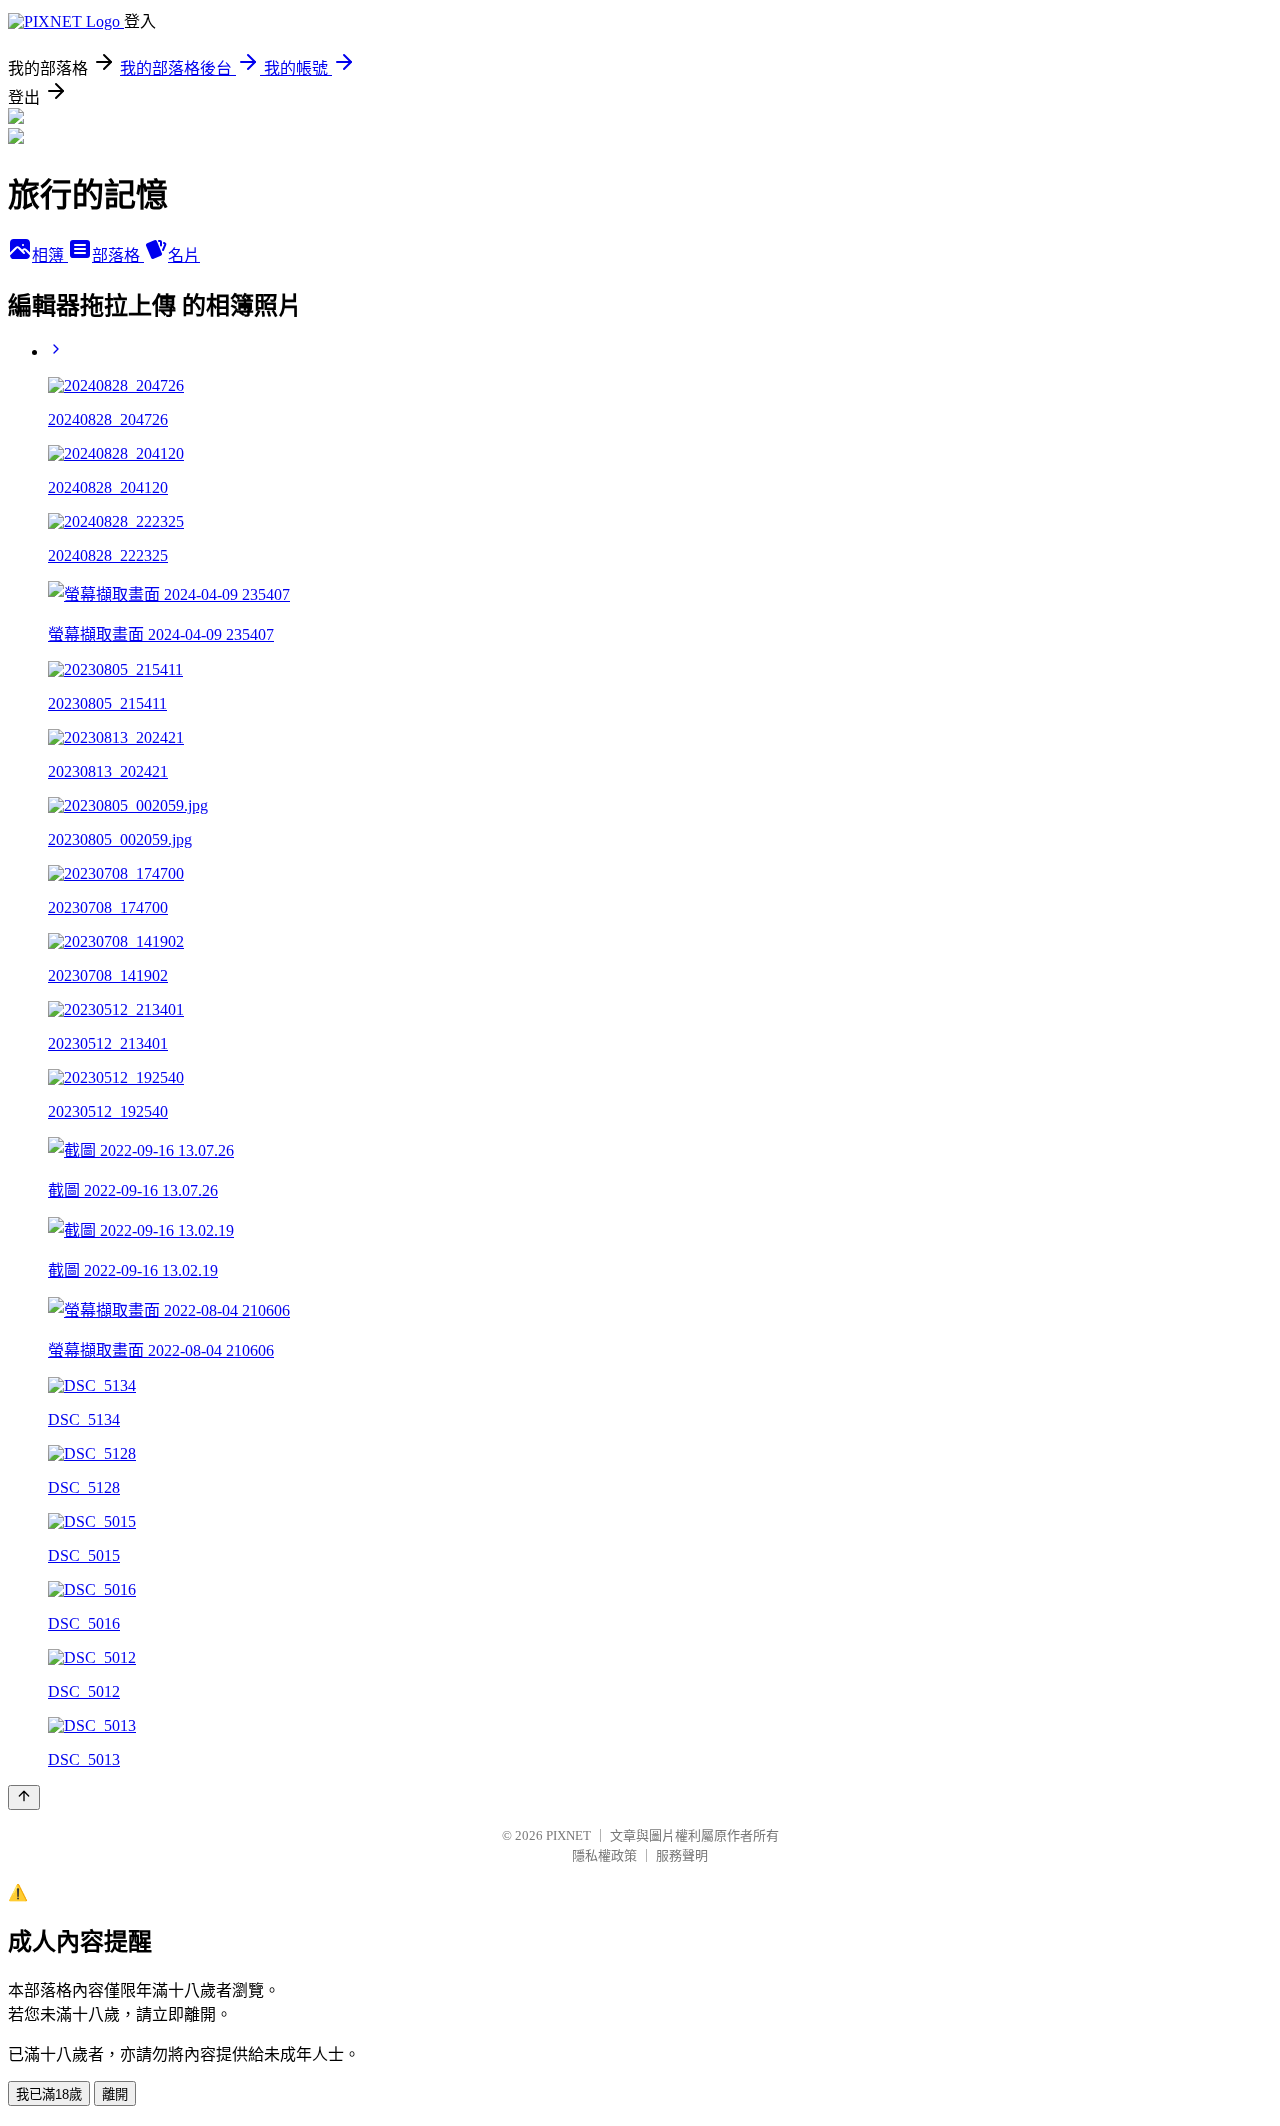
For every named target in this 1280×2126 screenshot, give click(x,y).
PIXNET (568, 1835)
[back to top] (24, 1797)
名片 (184, 255)
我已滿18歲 (49, 2094)
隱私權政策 (604, 1855)
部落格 (118, 255)
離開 (115, 2094)
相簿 (50, 255)
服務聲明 (682, 1855)
